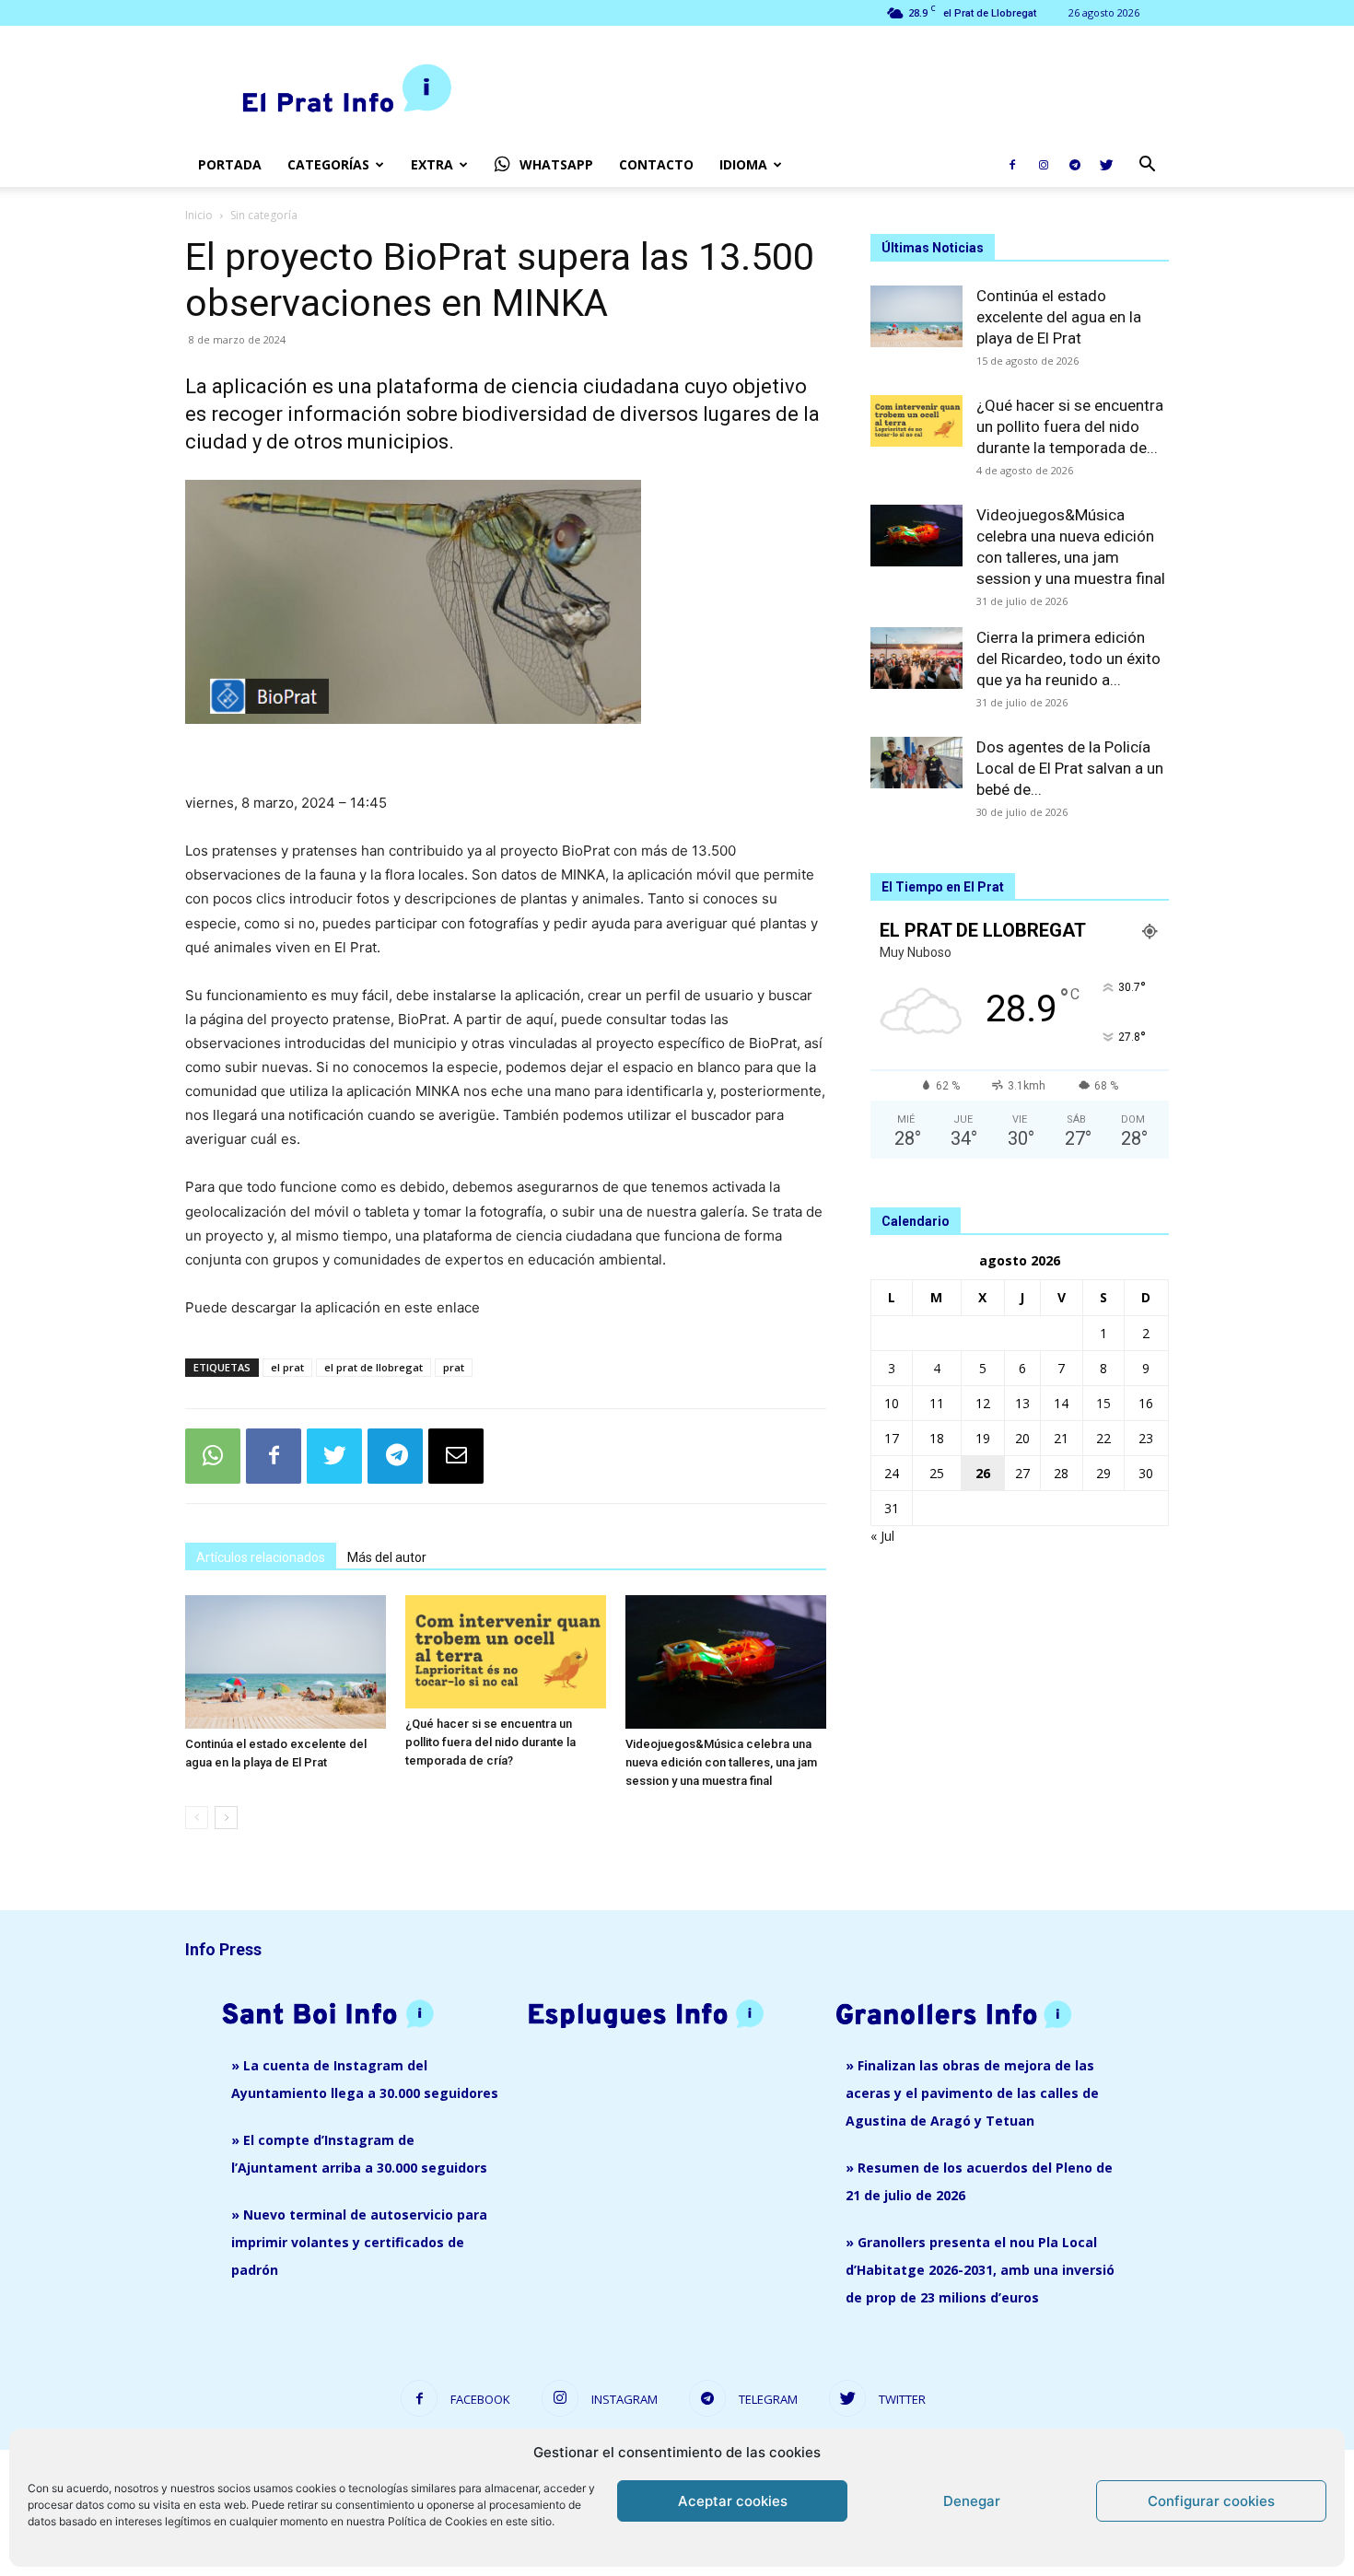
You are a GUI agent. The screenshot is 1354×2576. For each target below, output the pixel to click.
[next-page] (226, 1818)
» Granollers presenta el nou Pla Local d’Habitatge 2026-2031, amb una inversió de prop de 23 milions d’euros (980, 2270)
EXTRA (432, 164)
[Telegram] (1075, 165)
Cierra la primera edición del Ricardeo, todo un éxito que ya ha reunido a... (1068, 659)
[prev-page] (197, 1818)
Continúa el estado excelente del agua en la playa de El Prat (1059, 317)
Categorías (328, 164)
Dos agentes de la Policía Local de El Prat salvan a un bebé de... (1070, 768)
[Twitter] (1106, 165)
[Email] (456, 1456)
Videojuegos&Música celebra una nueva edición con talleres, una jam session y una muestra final (721, 1762)
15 (1103, 1403)
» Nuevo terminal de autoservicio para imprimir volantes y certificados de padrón (359, 2242)
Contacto (656, 164)
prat (454, 1367)
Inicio (199, 215)
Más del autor (387, 1557)
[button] (1147, 166)
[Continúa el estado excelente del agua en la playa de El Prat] (286, 1662)
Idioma (743, 164)
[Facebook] (1012, 165)
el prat (287, 1367)
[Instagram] (1044, 165)
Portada (230, 164)
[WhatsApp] (213, 1456)
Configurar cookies (1211, 2501)
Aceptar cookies (733, 2501)
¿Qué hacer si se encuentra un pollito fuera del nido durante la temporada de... (1070, 426)
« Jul (882, 1536)
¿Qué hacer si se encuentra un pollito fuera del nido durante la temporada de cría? (490, 1742)
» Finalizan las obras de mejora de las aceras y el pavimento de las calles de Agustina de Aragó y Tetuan (972, 2093)
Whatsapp (556, 164)
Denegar (972, 2501)
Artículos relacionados (261, 1557)
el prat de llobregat (374, 1367)
